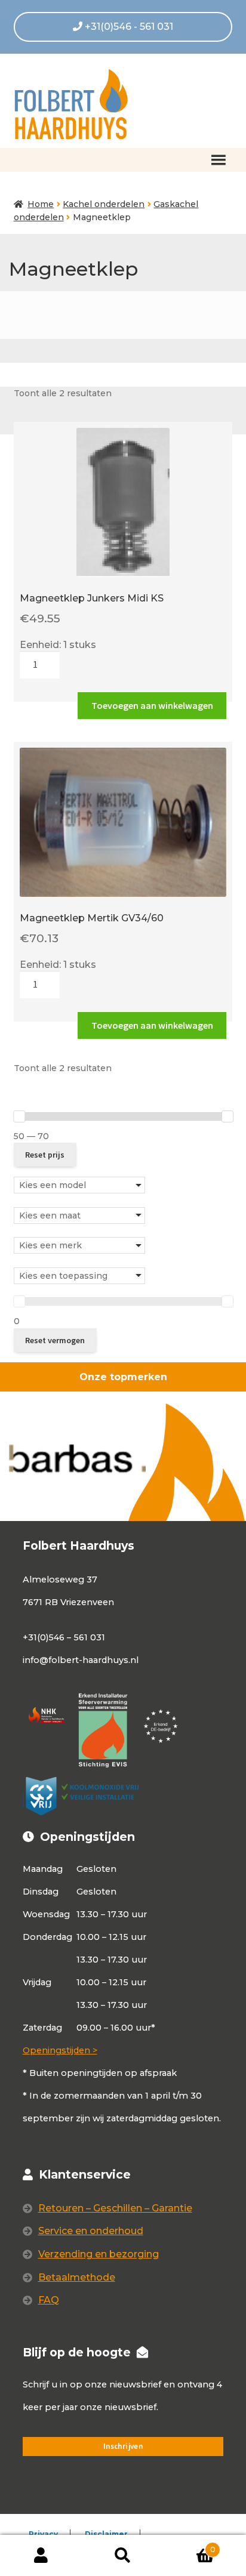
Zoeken (123, 2556)
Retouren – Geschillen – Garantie (115, 2208)
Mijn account (41, 2556)
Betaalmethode (77, 2277)
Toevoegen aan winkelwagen (152, 705)
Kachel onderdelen (104, 204)
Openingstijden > (60, 2050)
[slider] (19, 1116)
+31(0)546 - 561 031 (128, 27)
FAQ (49, 2300)
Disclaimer (106, 2534)
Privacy (43, 2534)
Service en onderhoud (91, 2231)
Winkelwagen (190, 2546)
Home (41, 204)
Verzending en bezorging (99, 2254)
